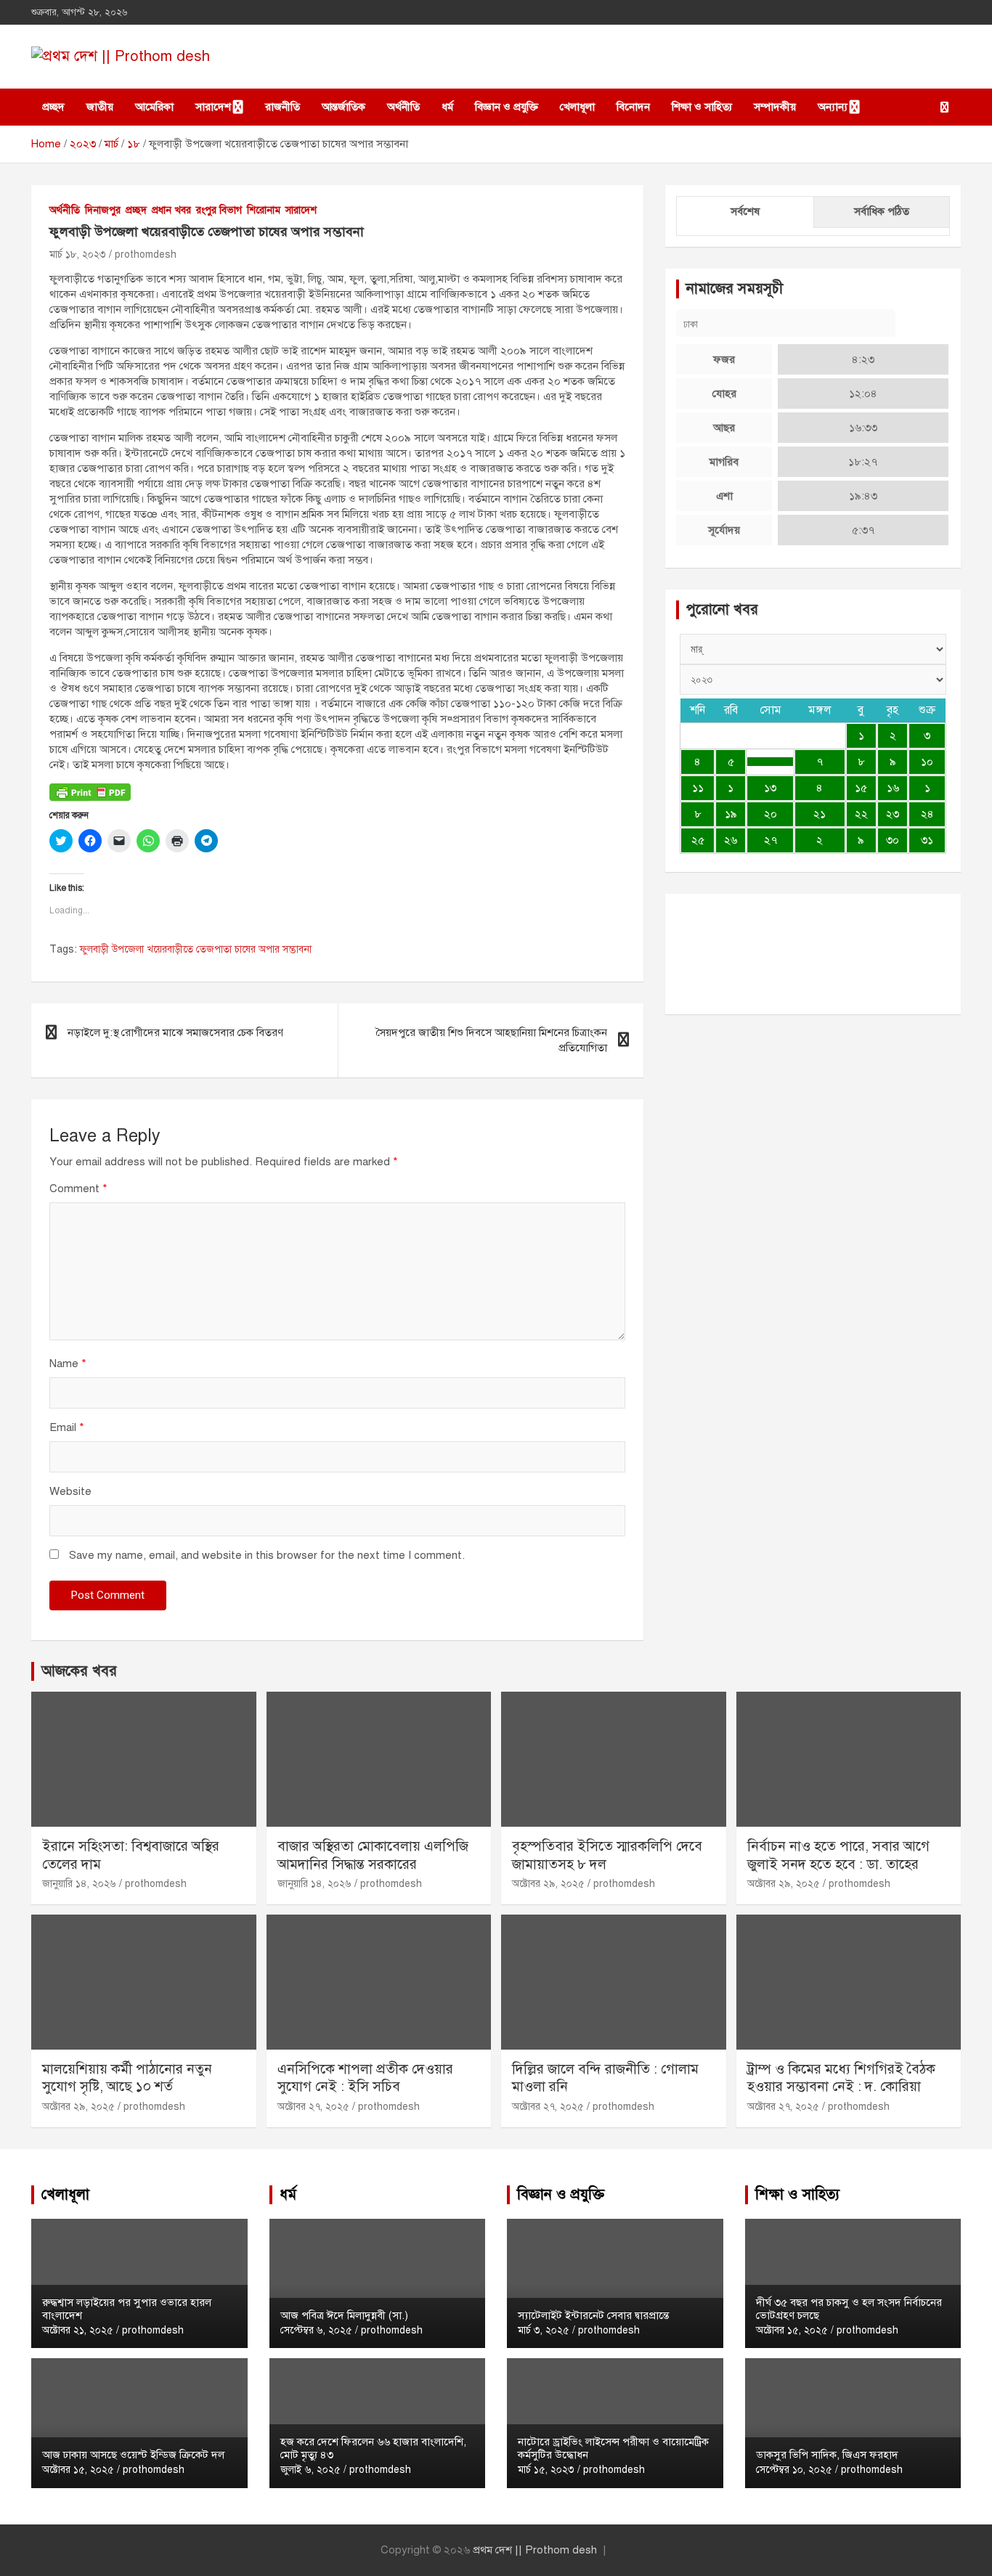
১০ (927, 762)
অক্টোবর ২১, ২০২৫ (78, 2330)
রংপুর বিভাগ (219, 210)
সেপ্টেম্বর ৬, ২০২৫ (316, 2330)
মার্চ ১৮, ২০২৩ (78, 254)
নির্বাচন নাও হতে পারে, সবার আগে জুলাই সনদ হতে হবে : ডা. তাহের (838, 1855)
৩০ (893, 840)
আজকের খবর (79, 1671)
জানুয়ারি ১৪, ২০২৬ (79, 1884)
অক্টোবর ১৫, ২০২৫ (78, 2470)
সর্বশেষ (745, 211)
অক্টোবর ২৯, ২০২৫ (548, 1884)
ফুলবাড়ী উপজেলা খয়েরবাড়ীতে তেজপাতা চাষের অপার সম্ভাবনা (196, 949)
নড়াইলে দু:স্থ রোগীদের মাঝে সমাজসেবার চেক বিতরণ (175, 1032)
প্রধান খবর (171, 210)
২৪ (927, 814)
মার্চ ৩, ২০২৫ (544, 2330)
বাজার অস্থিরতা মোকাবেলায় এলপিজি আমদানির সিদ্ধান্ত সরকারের (373, 1855)
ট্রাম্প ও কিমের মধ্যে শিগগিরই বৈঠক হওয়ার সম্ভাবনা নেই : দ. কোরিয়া (841, 2078)
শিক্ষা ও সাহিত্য (702, 107)
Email (67, 1427)
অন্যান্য (833, 107)
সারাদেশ (213, 107)
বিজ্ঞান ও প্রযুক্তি (507, 107)
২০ (771, 814)
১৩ (770, 788)
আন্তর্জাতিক (343, 107)
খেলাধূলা (577, 107)
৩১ (927, 840)
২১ (820, 814)
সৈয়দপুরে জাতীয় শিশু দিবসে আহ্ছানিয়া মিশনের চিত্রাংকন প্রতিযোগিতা (491, 1040)
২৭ (771, 840)
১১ (698, 788)
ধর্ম (447, 107)
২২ (861, 814)
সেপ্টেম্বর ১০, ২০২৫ (794, 2470)
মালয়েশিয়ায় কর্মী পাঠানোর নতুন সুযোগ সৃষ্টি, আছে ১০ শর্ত (127, 2078)
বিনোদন (633, 107)
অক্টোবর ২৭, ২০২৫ (313, 2107)
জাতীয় (100, 107)
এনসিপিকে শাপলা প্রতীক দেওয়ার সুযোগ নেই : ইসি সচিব (365, 2078)
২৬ (731, 840)
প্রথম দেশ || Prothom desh (535, 2550)
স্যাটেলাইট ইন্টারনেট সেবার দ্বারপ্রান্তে (593, 2315)
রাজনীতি (282, 107)
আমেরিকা (154, 107)
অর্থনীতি (403, 107)
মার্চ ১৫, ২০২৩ (546, 2470)
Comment (78, 1189)
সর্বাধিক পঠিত (882, 211)
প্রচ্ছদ (53, 107)
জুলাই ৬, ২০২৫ (310, 2470)
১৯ (731, 814)
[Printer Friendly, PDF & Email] (90, 791)
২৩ (893, 814)
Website (70, 1491)
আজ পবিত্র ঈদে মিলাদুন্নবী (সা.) (344, 2315)
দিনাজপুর (103, 210)
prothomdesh (146, 254)
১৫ (861, 788)
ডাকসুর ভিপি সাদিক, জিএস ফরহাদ (827, 2455)
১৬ (893, 788)
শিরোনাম (264, 210)
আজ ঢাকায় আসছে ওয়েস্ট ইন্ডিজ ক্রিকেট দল (133, 2455)
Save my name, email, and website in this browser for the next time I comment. (267, 1555)
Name (68, 1364)
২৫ (698, 840)
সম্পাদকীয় (775, 107)
